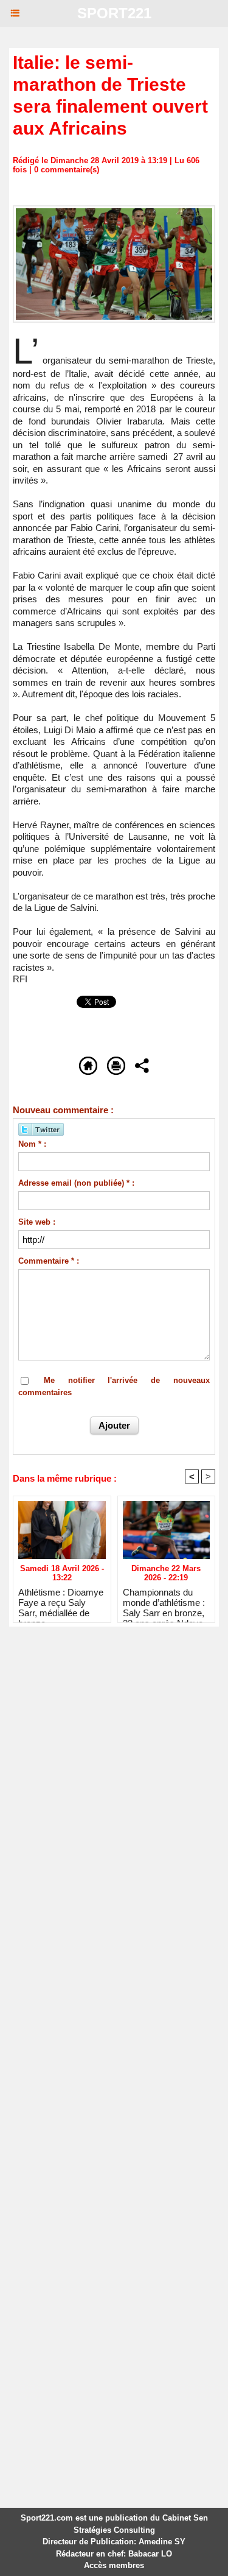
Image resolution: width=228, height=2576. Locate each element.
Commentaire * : (49, 1261)
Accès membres (114, 2565)
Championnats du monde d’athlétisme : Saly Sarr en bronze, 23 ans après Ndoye (164, 1602)
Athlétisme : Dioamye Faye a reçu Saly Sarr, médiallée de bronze (61, 1602)
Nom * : (32, 1144)
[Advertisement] (105, 1765)
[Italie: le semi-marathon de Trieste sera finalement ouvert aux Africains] (114, 210)
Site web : (37, 1222)
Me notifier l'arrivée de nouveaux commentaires (114, 1386)
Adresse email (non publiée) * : (76, 1183)
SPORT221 (114, 13)
